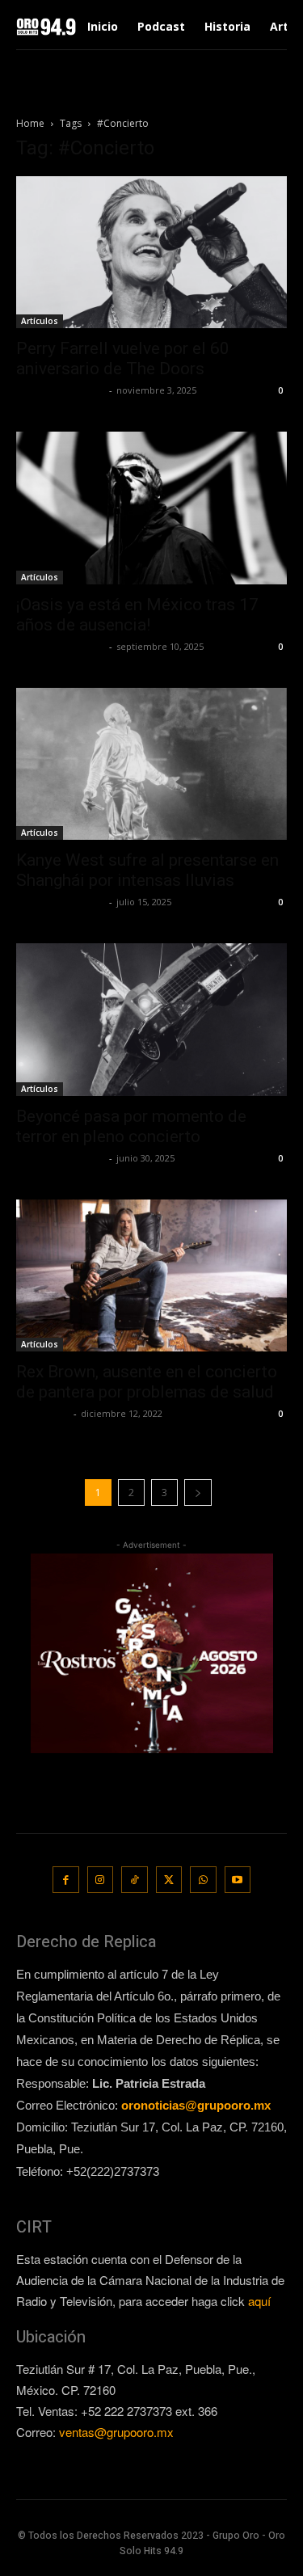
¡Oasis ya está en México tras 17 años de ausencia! (137, 615)
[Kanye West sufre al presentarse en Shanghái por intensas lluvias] (151, 764)
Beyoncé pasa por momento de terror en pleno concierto (131, 1126)
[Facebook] (66, 1880)
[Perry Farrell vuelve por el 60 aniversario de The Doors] (151, 252)
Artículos (40, 321)
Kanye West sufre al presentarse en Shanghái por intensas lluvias (147, 870)
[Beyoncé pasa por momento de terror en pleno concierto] (151, 1019)
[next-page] (198, 1492)
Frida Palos (43, 1413)
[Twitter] (169, 1880)
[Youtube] (238, 1880)
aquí (259, 2301)
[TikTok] (135, 1880)
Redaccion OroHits (61, 390)
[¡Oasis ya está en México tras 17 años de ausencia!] (151, 508)
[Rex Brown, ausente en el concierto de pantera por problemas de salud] (151, 1275)
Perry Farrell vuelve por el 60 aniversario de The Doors (123, 358)
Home (30, 123)
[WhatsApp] (203, 1880)
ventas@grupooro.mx (116, 2432)
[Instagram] (101, 1880)
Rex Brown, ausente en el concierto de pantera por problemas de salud (147, 1382)
